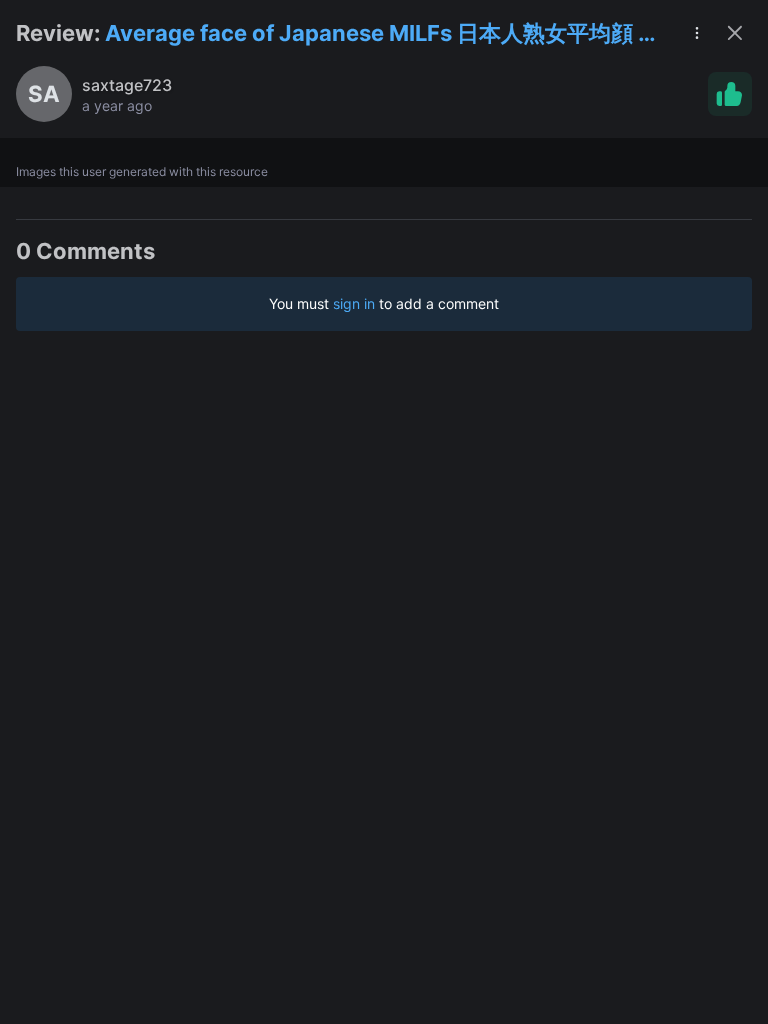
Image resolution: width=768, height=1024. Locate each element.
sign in (354, 303)
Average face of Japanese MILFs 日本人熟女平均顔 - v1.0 (376, 34)
